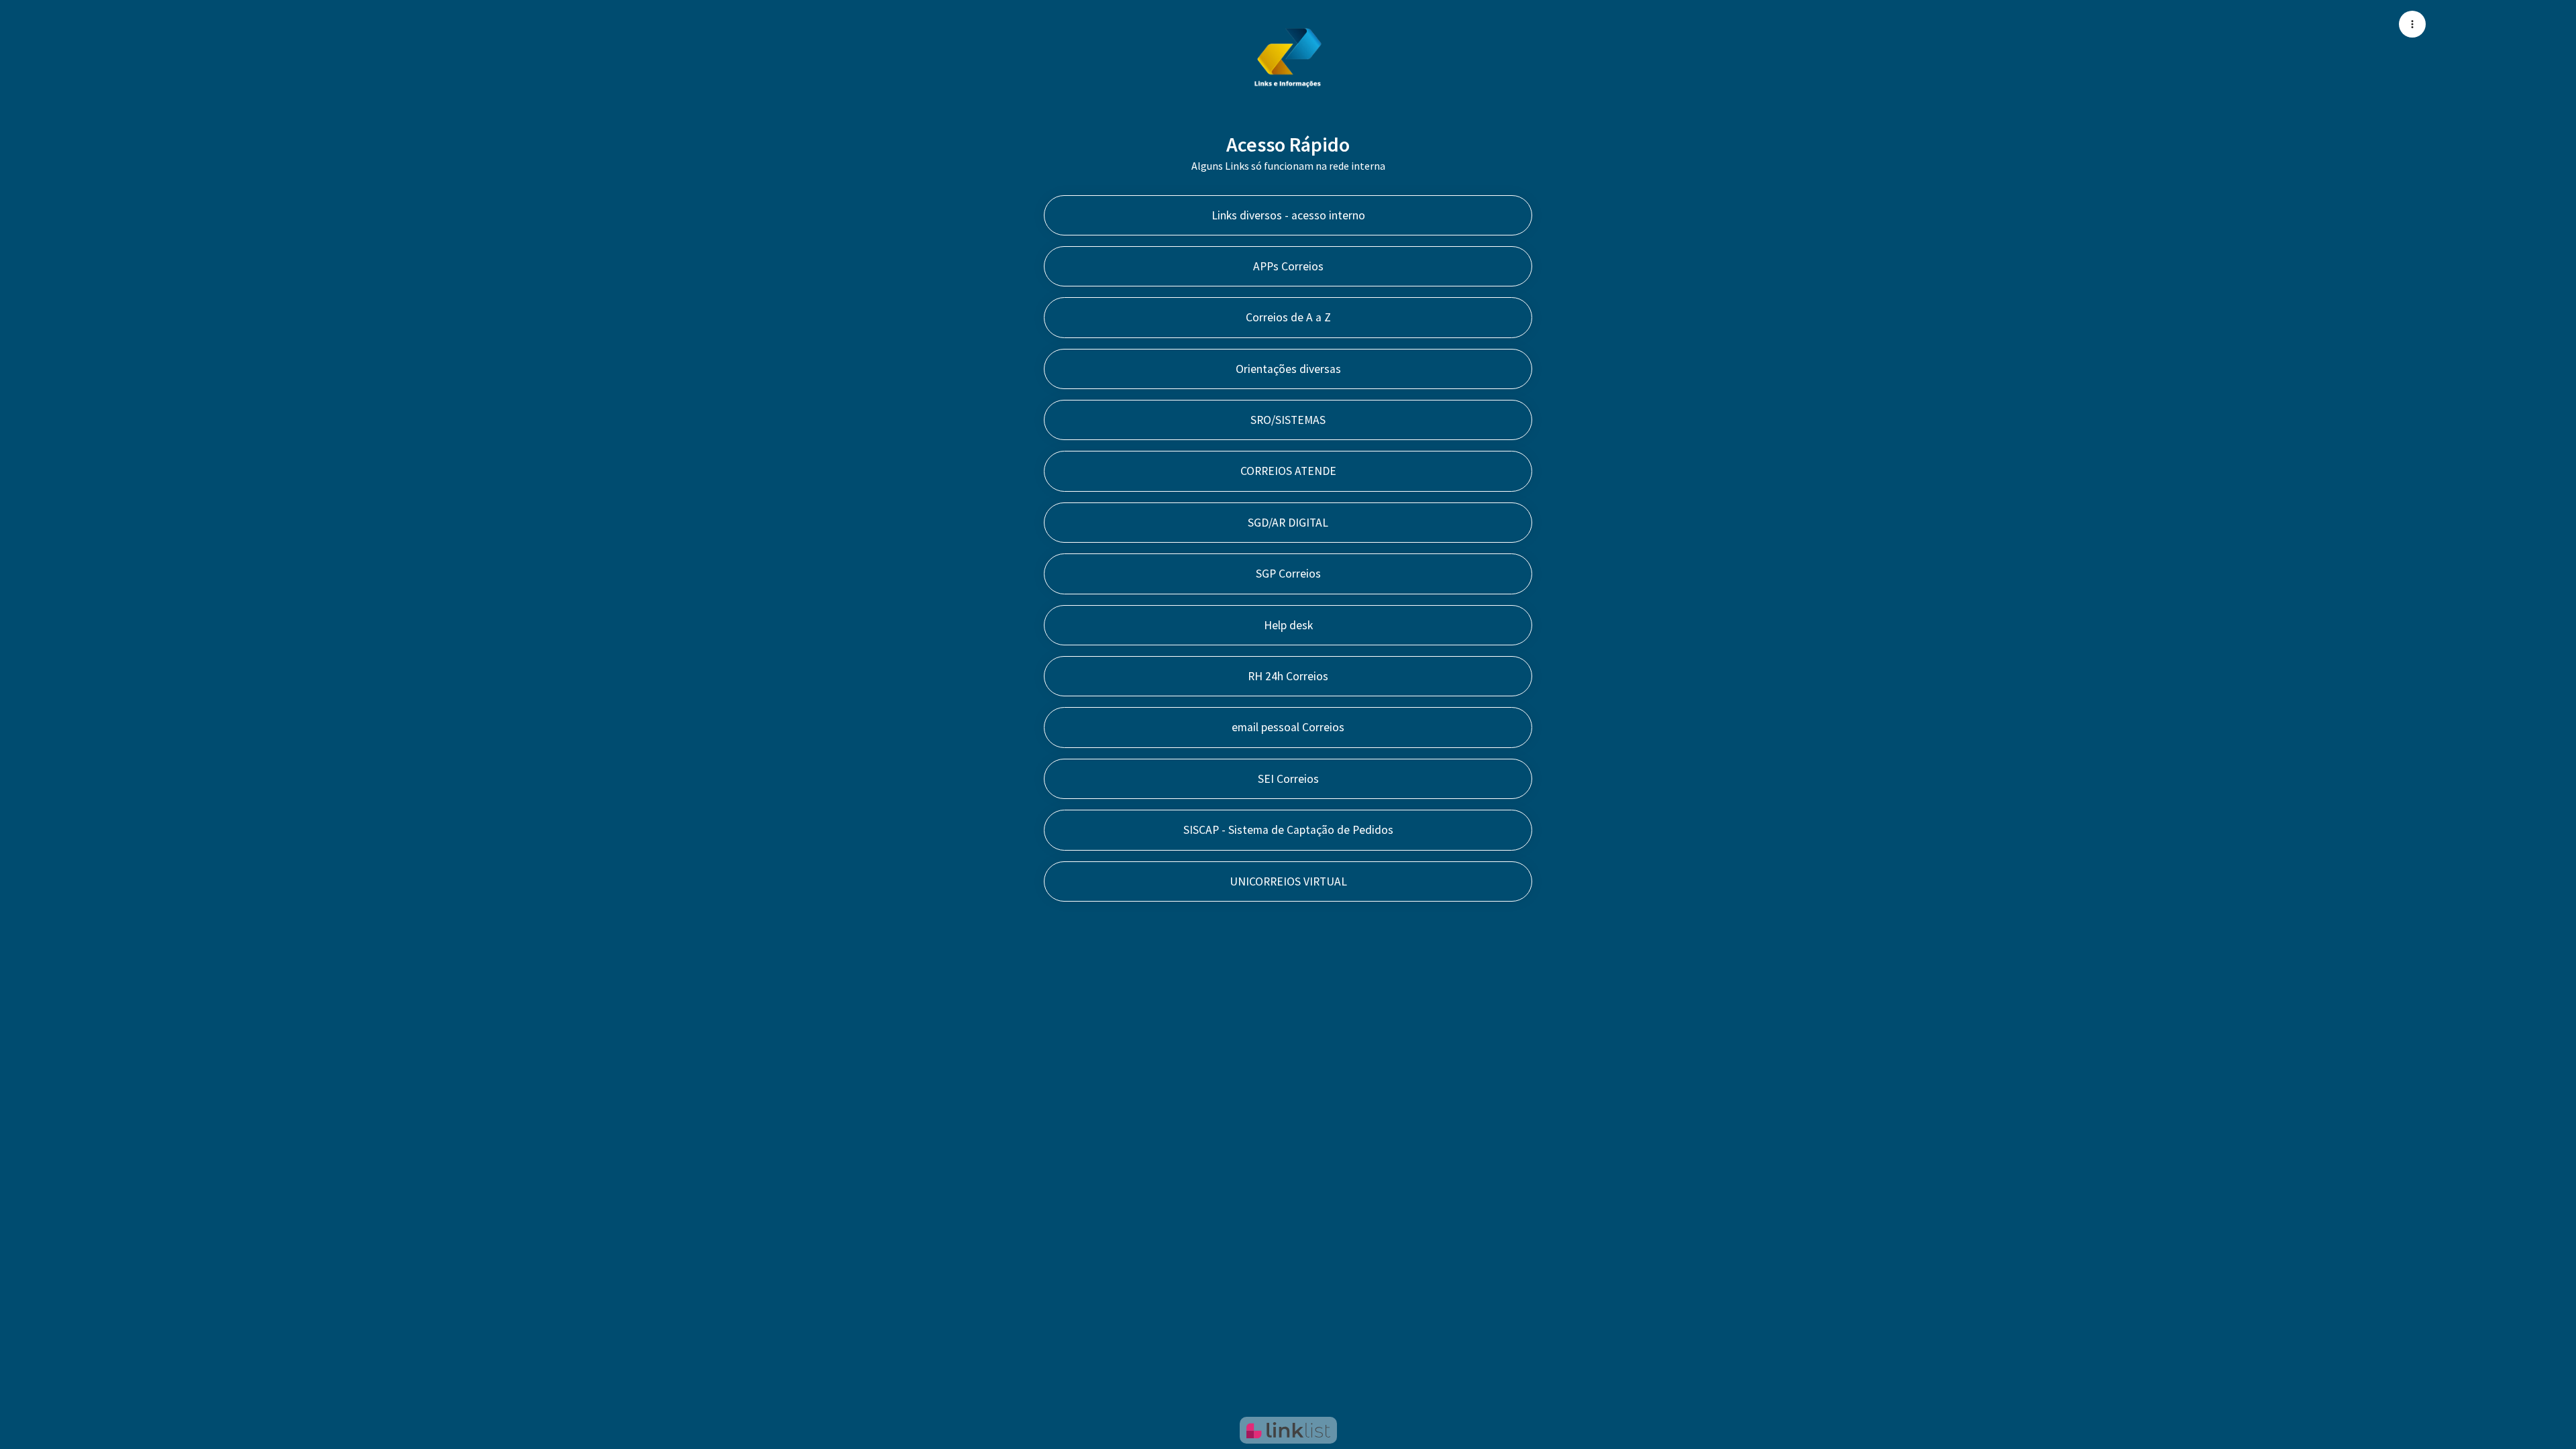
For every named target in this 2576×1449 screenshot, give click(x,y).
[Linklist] (1288, 1430)
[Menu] (2412, 24)
